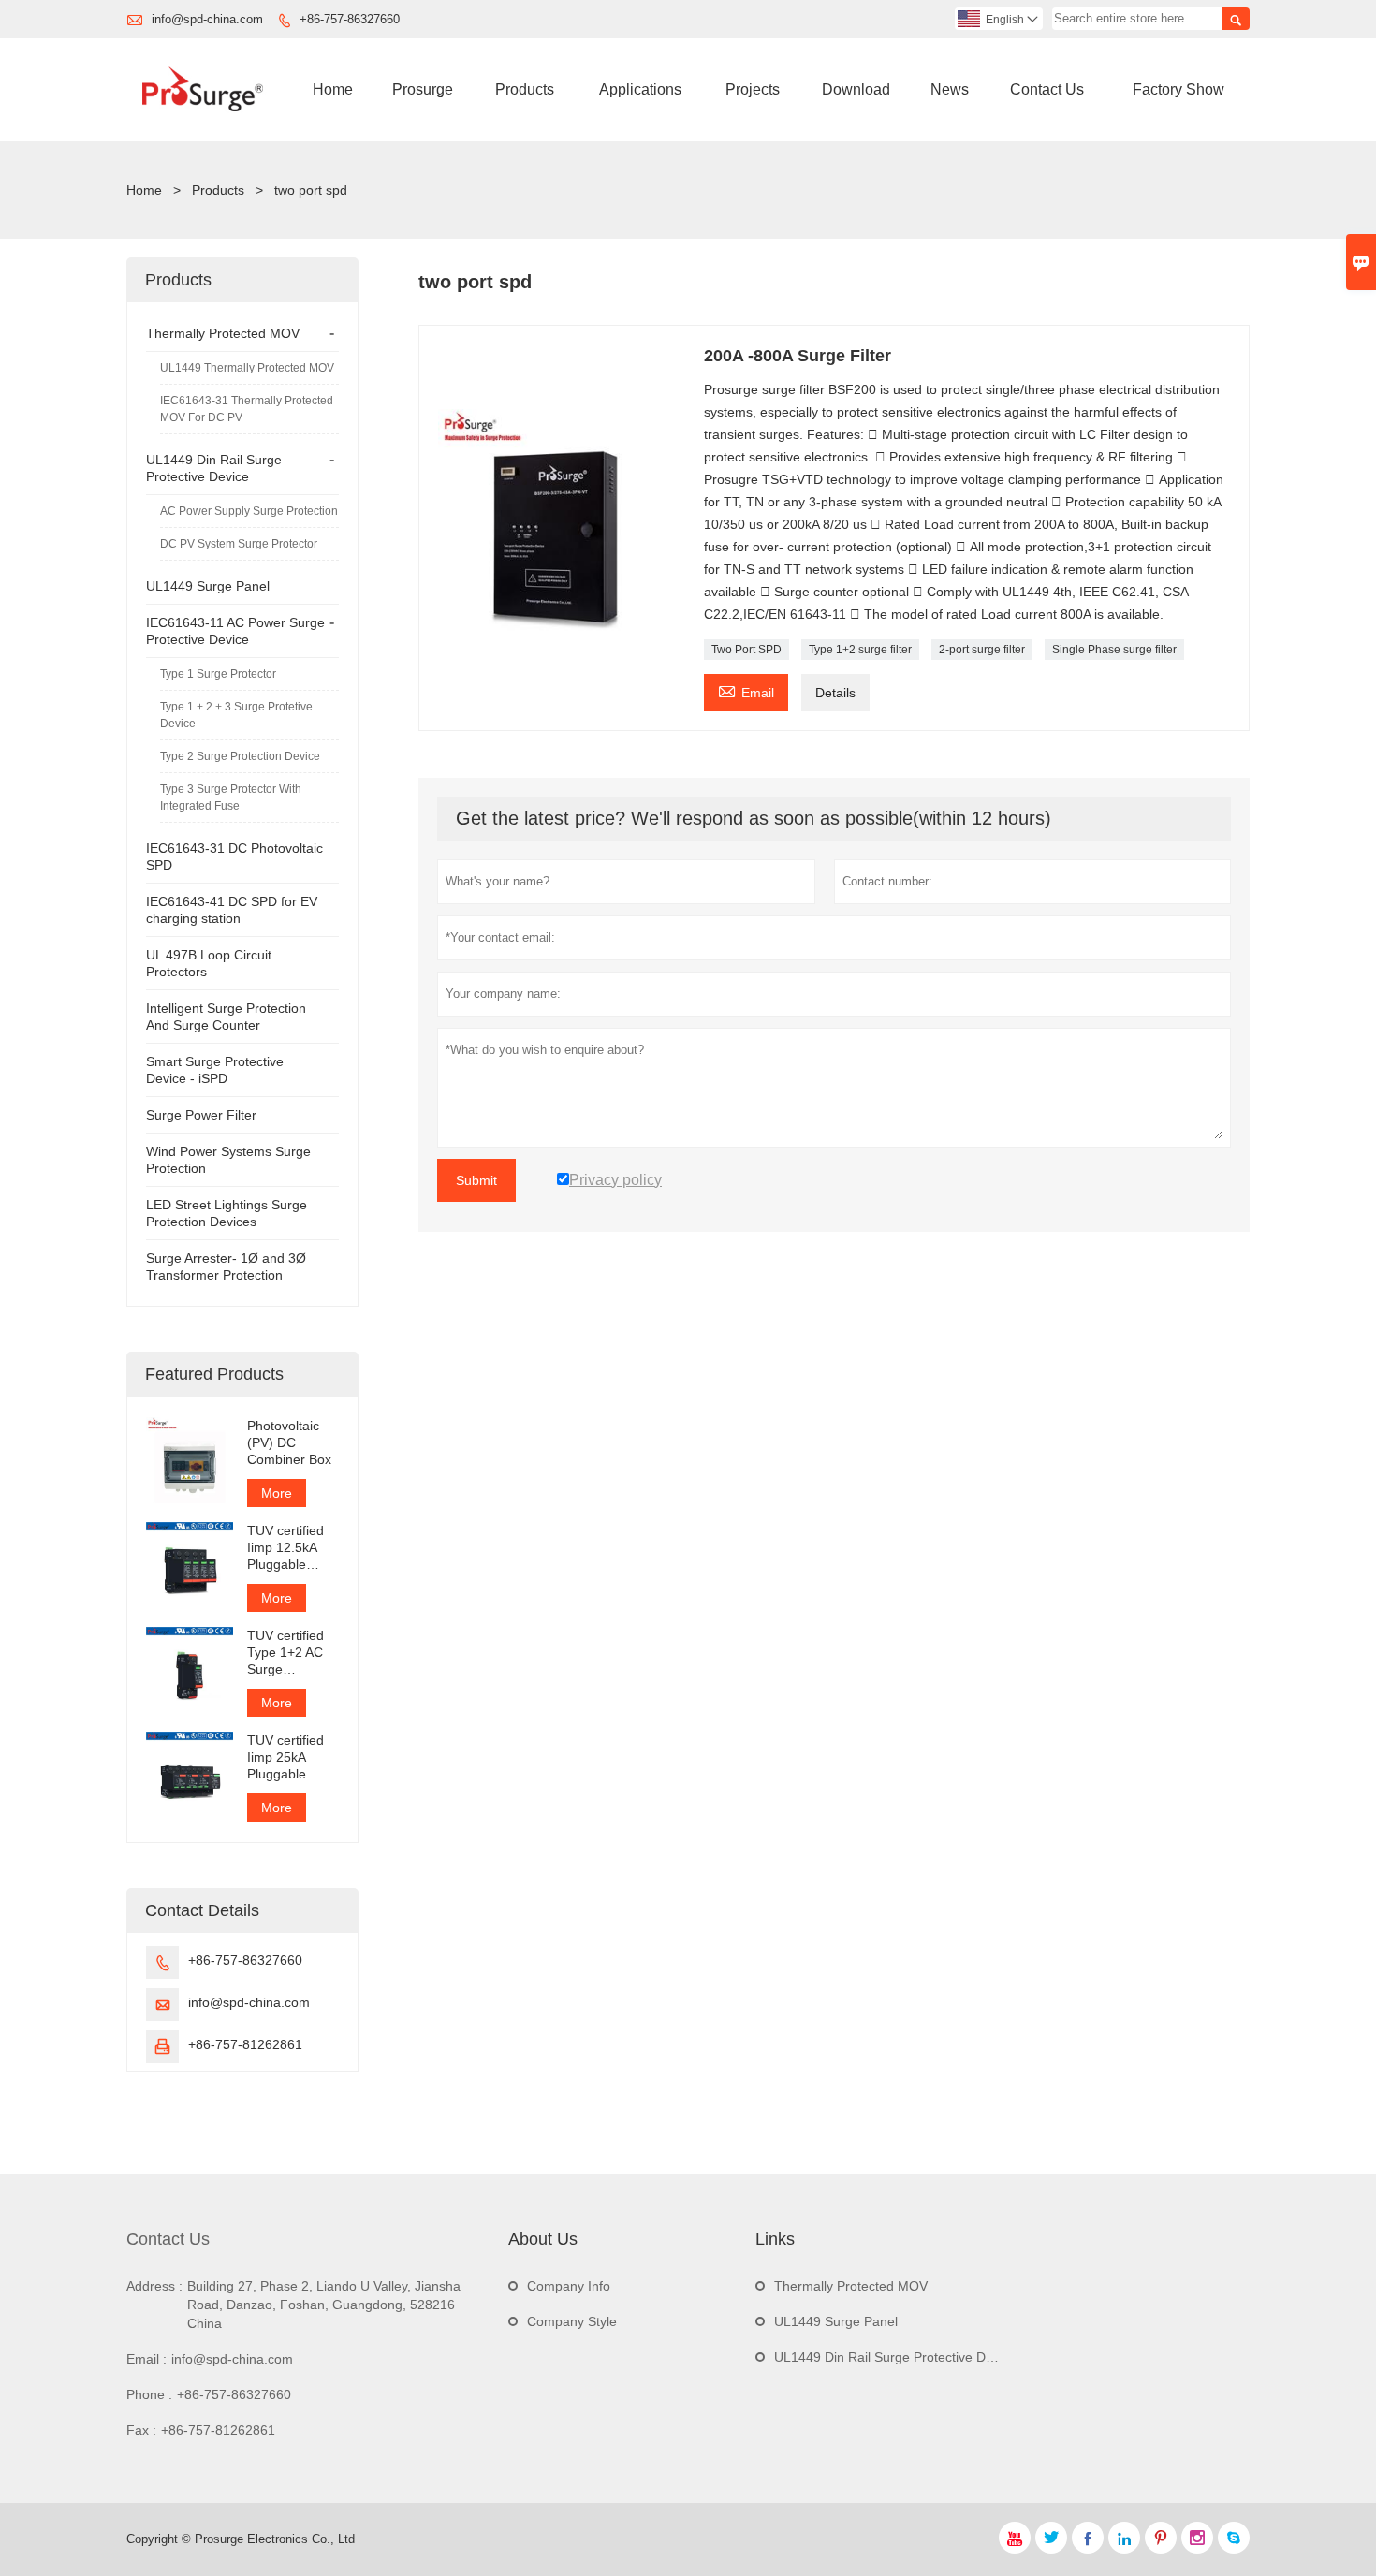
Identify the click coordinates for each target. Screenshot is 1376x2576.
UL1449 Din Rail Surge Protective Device (895, 2357)
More (277, 1493)
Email (746, 690)
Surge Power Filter (201, 1115)
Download (856, 89)
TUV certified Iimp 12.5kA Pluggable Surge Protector (285, 1548)
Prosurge (423, 89)
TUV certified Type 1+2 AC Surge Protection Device (285, 1653)
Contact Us (1047, 89)
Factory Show (1178, 89)
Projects (753, 89)
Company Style (572, 2321)
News (950, 89)
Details (835, 693)
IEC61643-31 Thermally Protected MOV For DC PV (247, 409)
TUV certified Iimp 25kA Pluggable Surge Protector (285, 1757)
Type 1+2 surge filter (860, 650)
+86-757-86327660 (350, 19)
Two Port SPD (747, 650)
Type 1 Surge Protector (218, 674)
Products (525, 89)
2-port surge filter (982, 650)
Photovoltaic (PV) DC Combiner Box (289, 1442)
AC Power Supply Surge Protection (249, 511)
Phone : (149, 2394)
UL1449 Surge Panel (208, 586)
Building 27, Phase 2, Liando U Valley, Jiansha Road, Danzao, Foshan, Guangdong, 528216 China (324, 2305)
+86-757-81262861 (245, 2044)
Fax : (141, 2430)
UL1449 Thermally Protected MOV (247, 368)
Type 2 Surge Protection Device (240, 756)
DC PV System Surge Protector (239, 544)
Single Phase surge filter (1114, 650)
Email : (146, 2359)
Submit (476, 1180)
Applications (640, 89)
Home (333, 89)
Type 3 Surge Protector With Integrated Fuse (231, 798)
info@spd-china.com (207, 19)
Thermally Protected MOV (223, 333)
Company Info (569, 2286)
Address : (154, 2286)
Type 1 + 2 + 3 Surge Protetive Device (236, 715)
